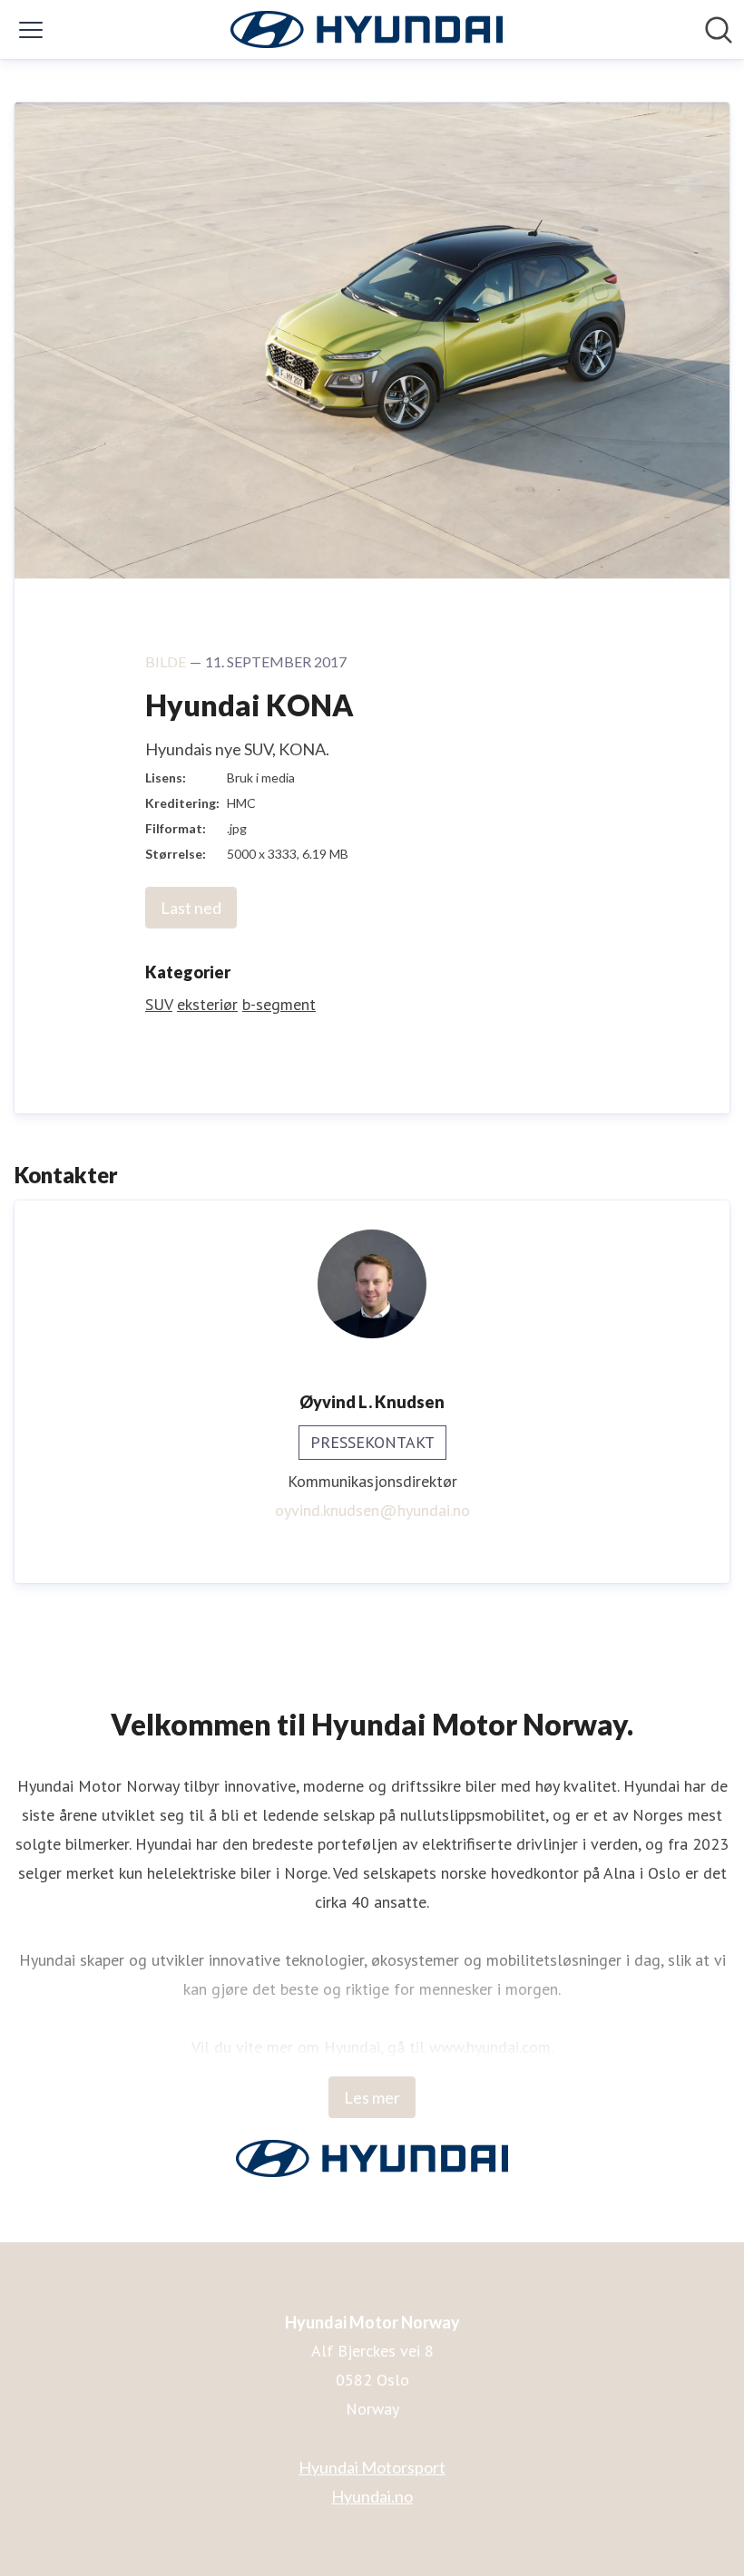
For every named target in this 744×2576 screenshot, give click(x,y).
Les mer (372, 2097)
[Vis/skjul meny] (31, 30)
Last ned (191, 908)
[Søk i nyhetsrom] (719, 30)
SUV (159, 1004)
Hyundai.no (372, 2496)
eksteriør (207, 1004)
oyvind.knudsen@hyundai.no (372, 1510)
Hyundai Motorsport (372, 2467)
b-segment (279, 1004)
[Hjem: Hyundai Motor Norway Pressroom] (367, 29)
